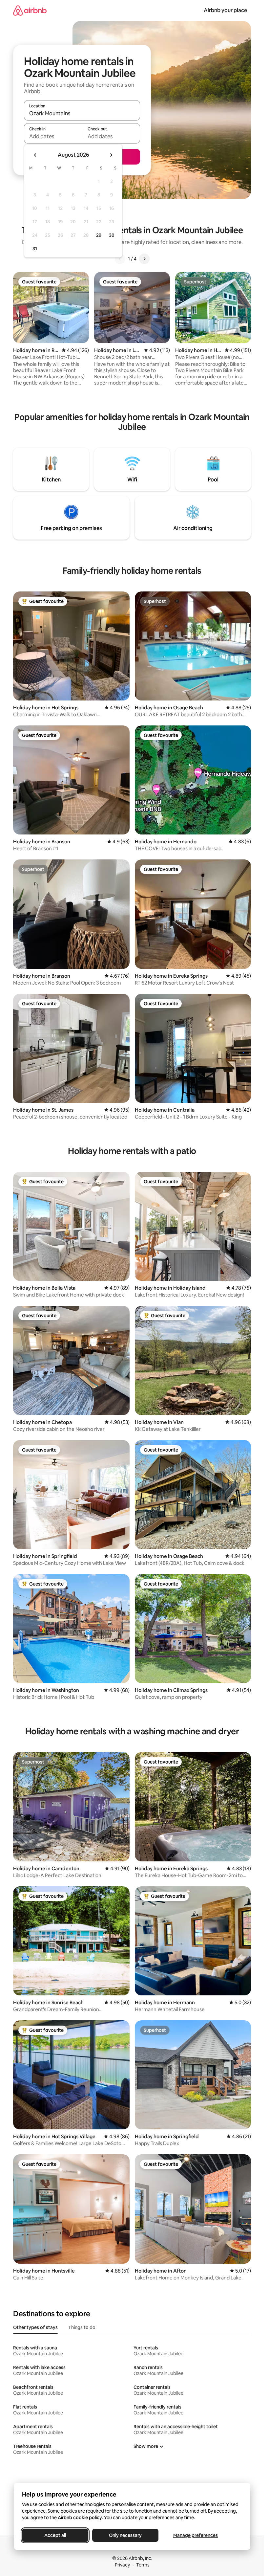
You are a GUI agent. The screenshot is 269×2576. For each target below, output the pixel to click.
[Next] (144, 259)
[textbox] (53, 136)
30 (112, 235)
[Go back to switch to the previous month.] (35, 155)
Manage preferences (196, 2535)
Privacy (122, 2565)
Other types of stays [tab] (35, 2327)
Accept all (55, 2535)
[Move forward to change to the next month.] (111, 155)
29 (99, 235)
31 (35, 249)
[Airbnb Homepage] (30, 10)
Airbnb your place (225, 10)
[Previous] (120, 259)
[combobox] (82, 113)
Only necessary (125, 2535)
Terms (143, 2565)
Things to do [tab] (82, 2327)
